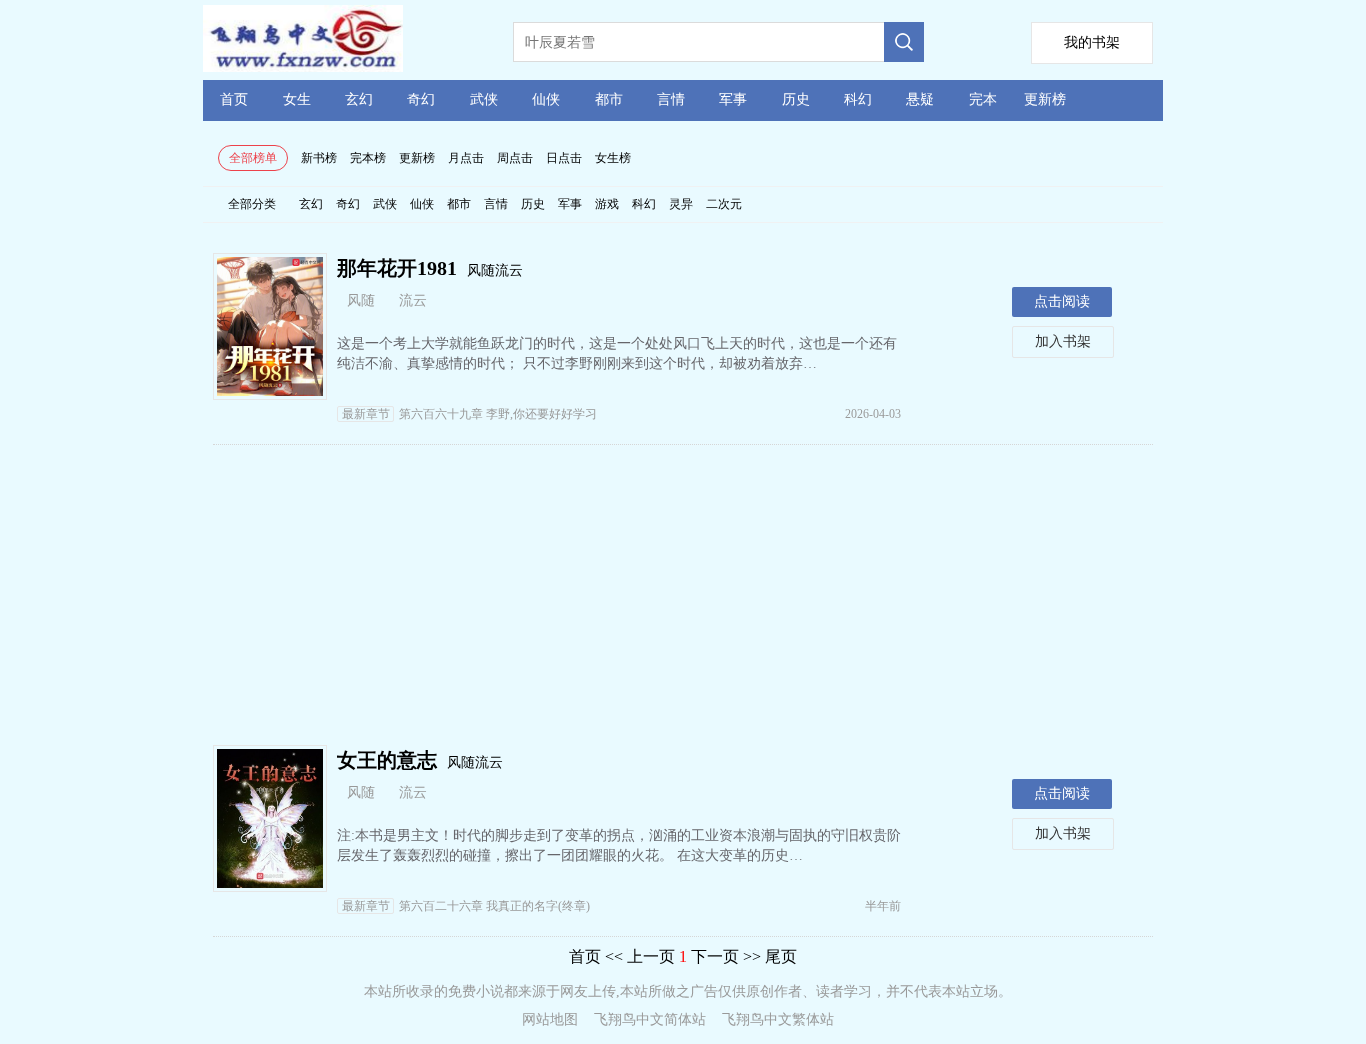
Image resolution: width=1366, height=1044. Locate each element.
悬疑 (920, 99)
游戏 (607, 204)
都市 (609, 99)
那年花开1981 (397, 268)
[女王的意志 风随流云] (270, 882)
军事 (733, 99)
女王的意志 (387, 760)
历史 (796, 99)
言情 (671, 99)
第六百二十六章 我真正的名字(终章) (466, 906)
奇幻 (421, 99)
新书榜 (319, 158)
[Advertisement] (683, 595)
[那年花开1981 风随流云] (270, 390)
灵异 (681, 204)
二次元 (724, 204)
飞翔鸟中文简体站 (650, 1019)
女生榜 (613, 158)
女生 (297, 99)
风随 (361, 300)
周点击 (515, 158)
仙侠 (546, 99)
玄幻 (359, 99)
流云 (413, 300)
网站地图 (550, 1019)
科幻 (858, 99)
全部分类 (252, 204)
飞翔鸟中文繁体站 (778, 1019)
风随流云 (495, 270)
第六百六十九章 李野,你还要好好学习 (469, 414)
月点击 (466, 158)
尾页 (781, 956)
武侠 (484, 99)
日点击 (564, 158)
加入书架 (1063, 341)
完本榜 (368, 158)
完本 (983, 99)
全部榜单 (253, 158)
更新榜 (1045, 99)
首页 (234, 99)
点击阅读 (1062, 301)
